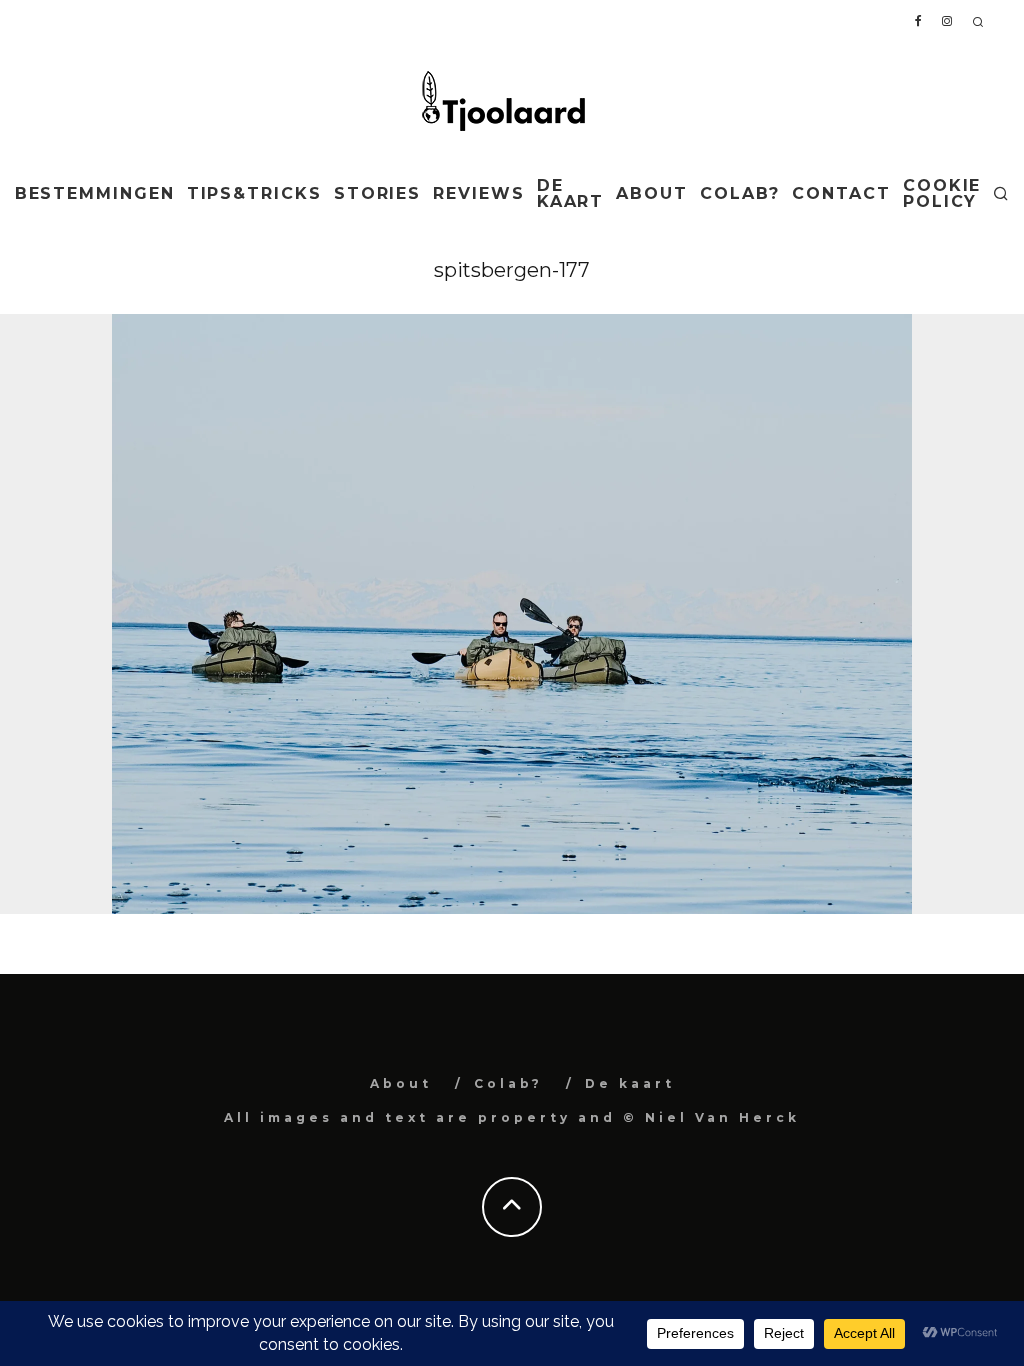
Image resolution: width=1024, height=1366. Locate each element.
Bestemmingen (95, 193)
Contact (841, 193)
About (652, 193)
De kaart (571, 193)
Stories (377, 193)
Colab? (740, 193)
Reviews (478, 193)
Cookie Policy (942, 193)
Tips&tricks (254, 193)
